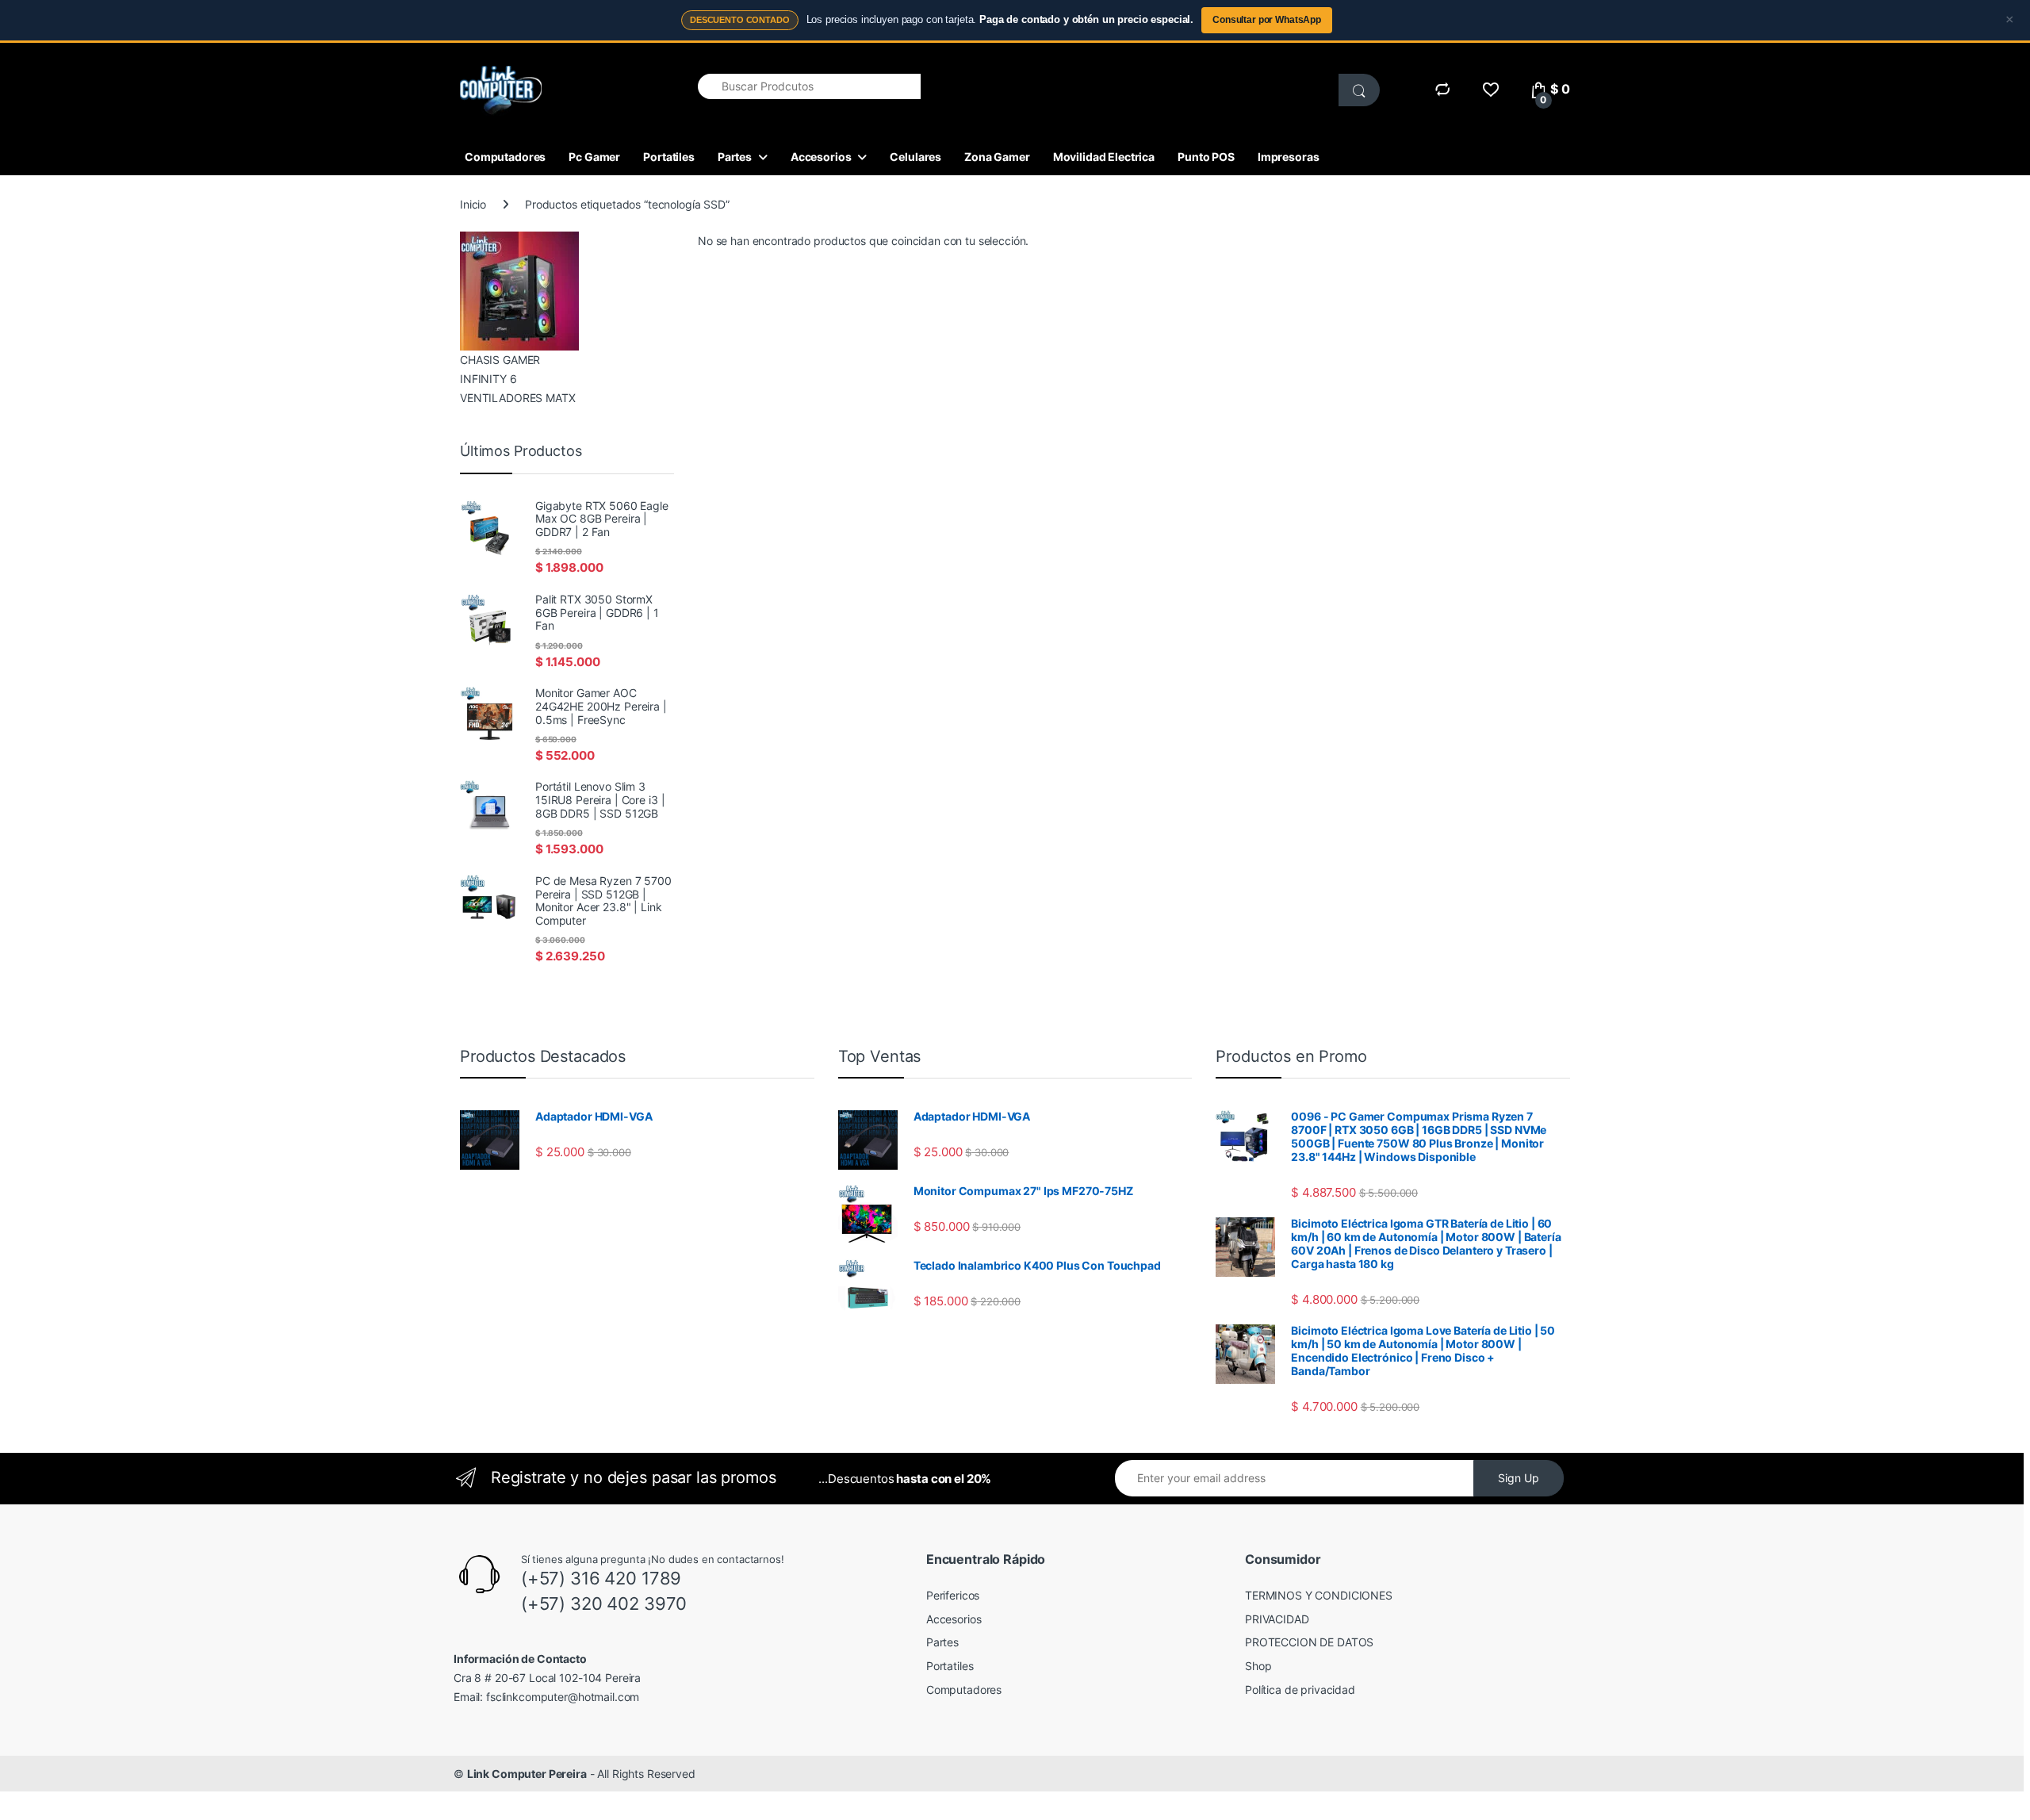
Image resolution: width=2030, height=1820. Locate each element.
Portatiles (669, 157)
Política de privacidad (1300, 1690)
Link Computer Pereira (527, 1774)
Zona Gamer (997, 157)
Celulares (915, 157)
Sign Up (1519, 1478)
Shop (1258, 1666)
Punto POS (1206, 157)
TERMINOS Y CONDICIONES (1319, 1595)
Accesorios (821, 157)
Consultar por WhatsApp (1267, 20)
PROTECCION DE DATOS (1309, 1642)
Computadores (505, 157)
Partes (735, 157)
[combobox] (809, 86)
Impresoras (1289, 157)
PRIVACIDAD (1277, 1619)
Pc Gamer (594, 157)
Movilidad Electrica (1104, 157)
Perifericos (953, 1595)
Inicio (473, 204)
